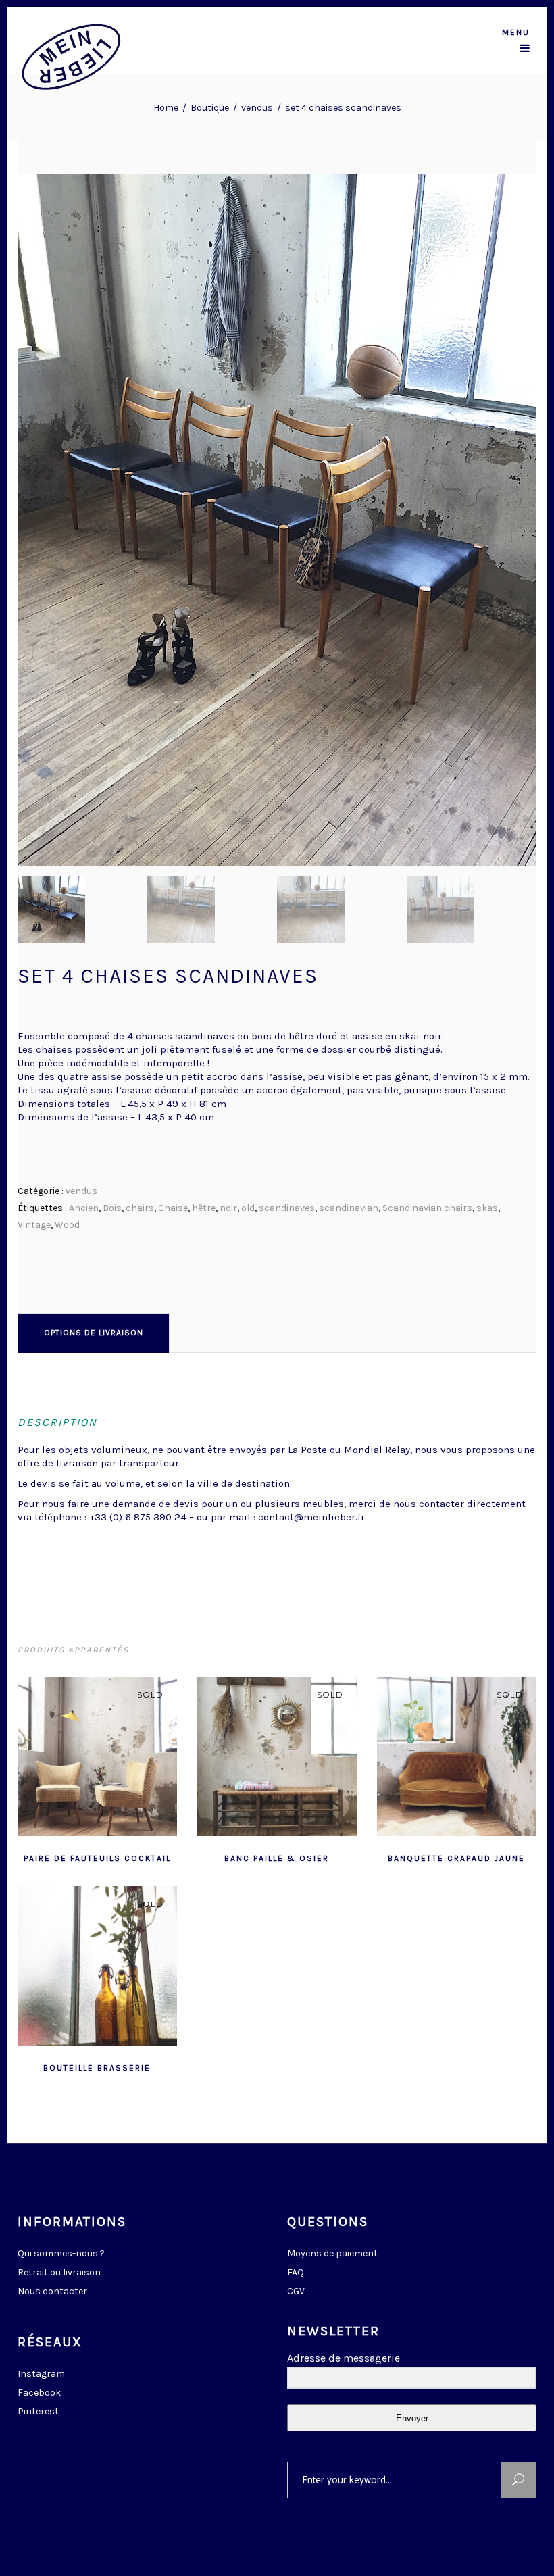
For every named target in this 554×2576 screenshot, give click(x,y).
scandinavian (349, 1208)
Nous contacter (52, 2291)
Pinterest (38, 2411)
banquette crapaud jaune (456, 1858)
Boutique (210, 108)
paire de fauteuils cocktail (97, 1858)
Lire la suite (64, 1857)
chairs (140, 1208)
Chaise (173, 1208)
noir (228, 1208)
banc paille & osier (277, 1858)
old (248, 1208)
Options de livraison (94, 1333)
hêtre (204, 1208)
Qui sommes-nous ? (61, 2253)
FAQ (296, 2272)
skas (487, 1208)
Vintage (34, 1225)
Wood (67, 1225)
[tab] (94, 1333)
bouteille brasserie (97, 2068)
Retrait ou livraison (59, 2272)
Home (166, 108)
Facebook (39, 2393)
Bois (112, 1208)
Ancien (84, 1208)
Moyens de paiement (332, 2253)
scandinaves (287, 1208)
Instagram (41, 2374)
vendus (257, 108)
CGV (296, 2291)
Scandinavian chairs (427, 1208)
